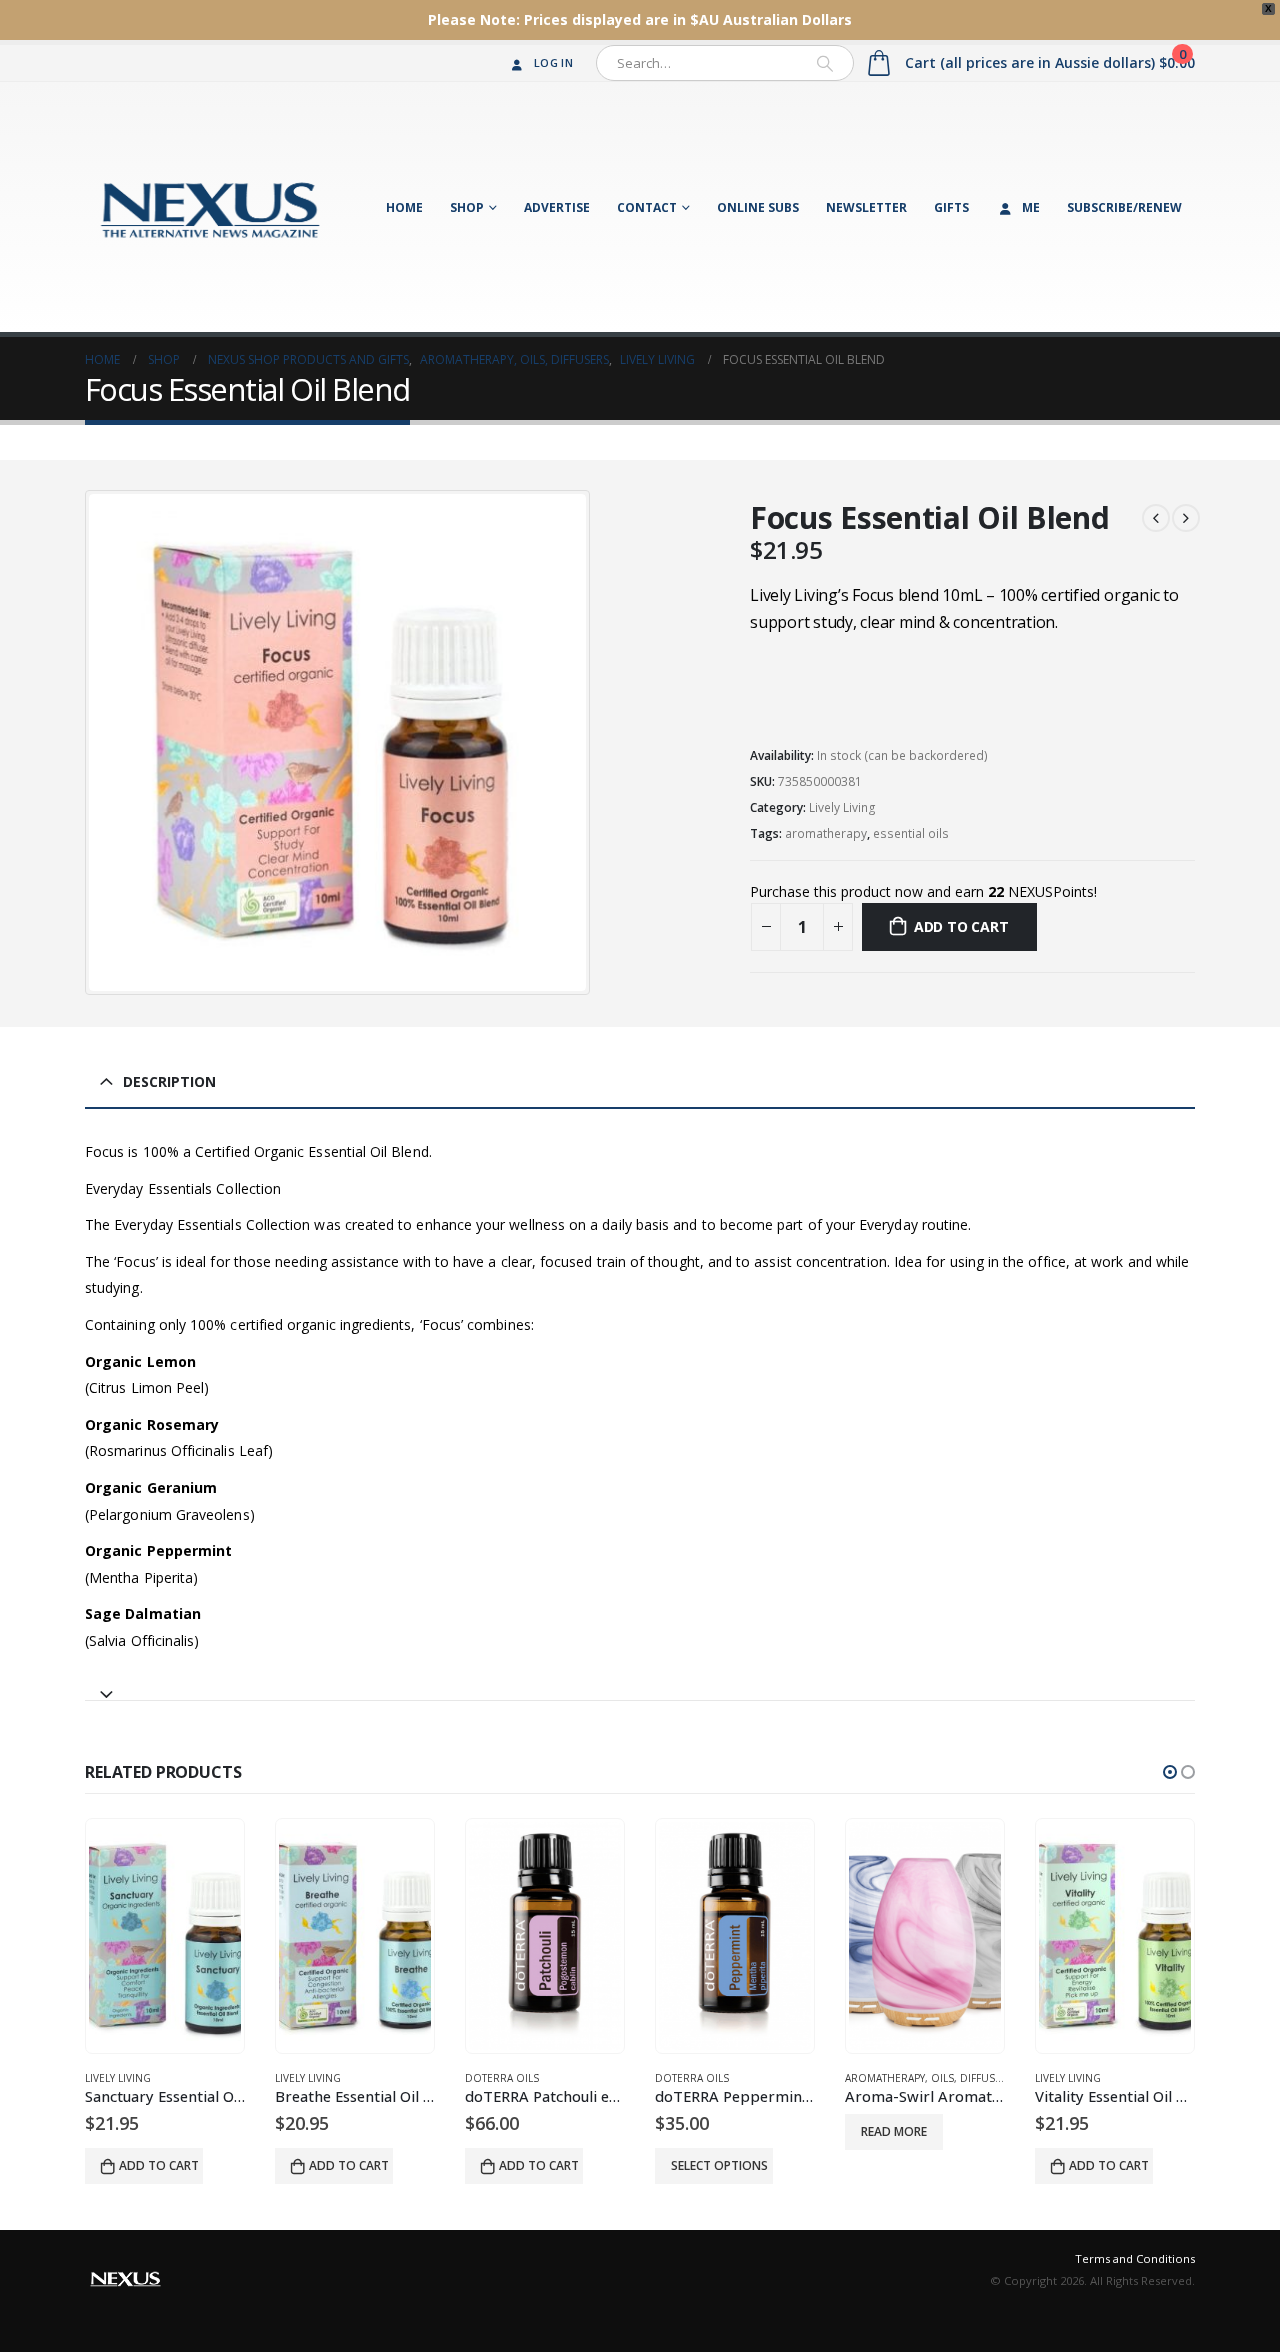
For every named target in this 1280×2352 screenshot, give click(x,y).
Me (1031, 207)
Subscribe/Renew (1124, 207)
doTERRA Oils (502, 2078)
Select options (719, 2165)
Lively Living (842, 807)
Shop (467, 207)
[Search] (825, 63)
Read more (894, 2131)
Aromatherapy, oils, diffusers (929, 2078)
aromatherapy (826, 833)
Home (404, 207)
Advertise (557, 207)
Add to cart (961, 926)
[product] (165, 1936)
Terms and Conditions (1135, 2258)
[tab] (640, 1685)
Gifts (951, 207)
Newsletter (866, 207)
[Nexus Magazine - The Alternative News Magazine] (210, 207)
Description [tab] (169, 1081)
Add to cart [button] (159, 2165)
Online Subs (758, 207)
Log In (553, 62)
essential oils (911, 833)
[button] (1170, 1772)
